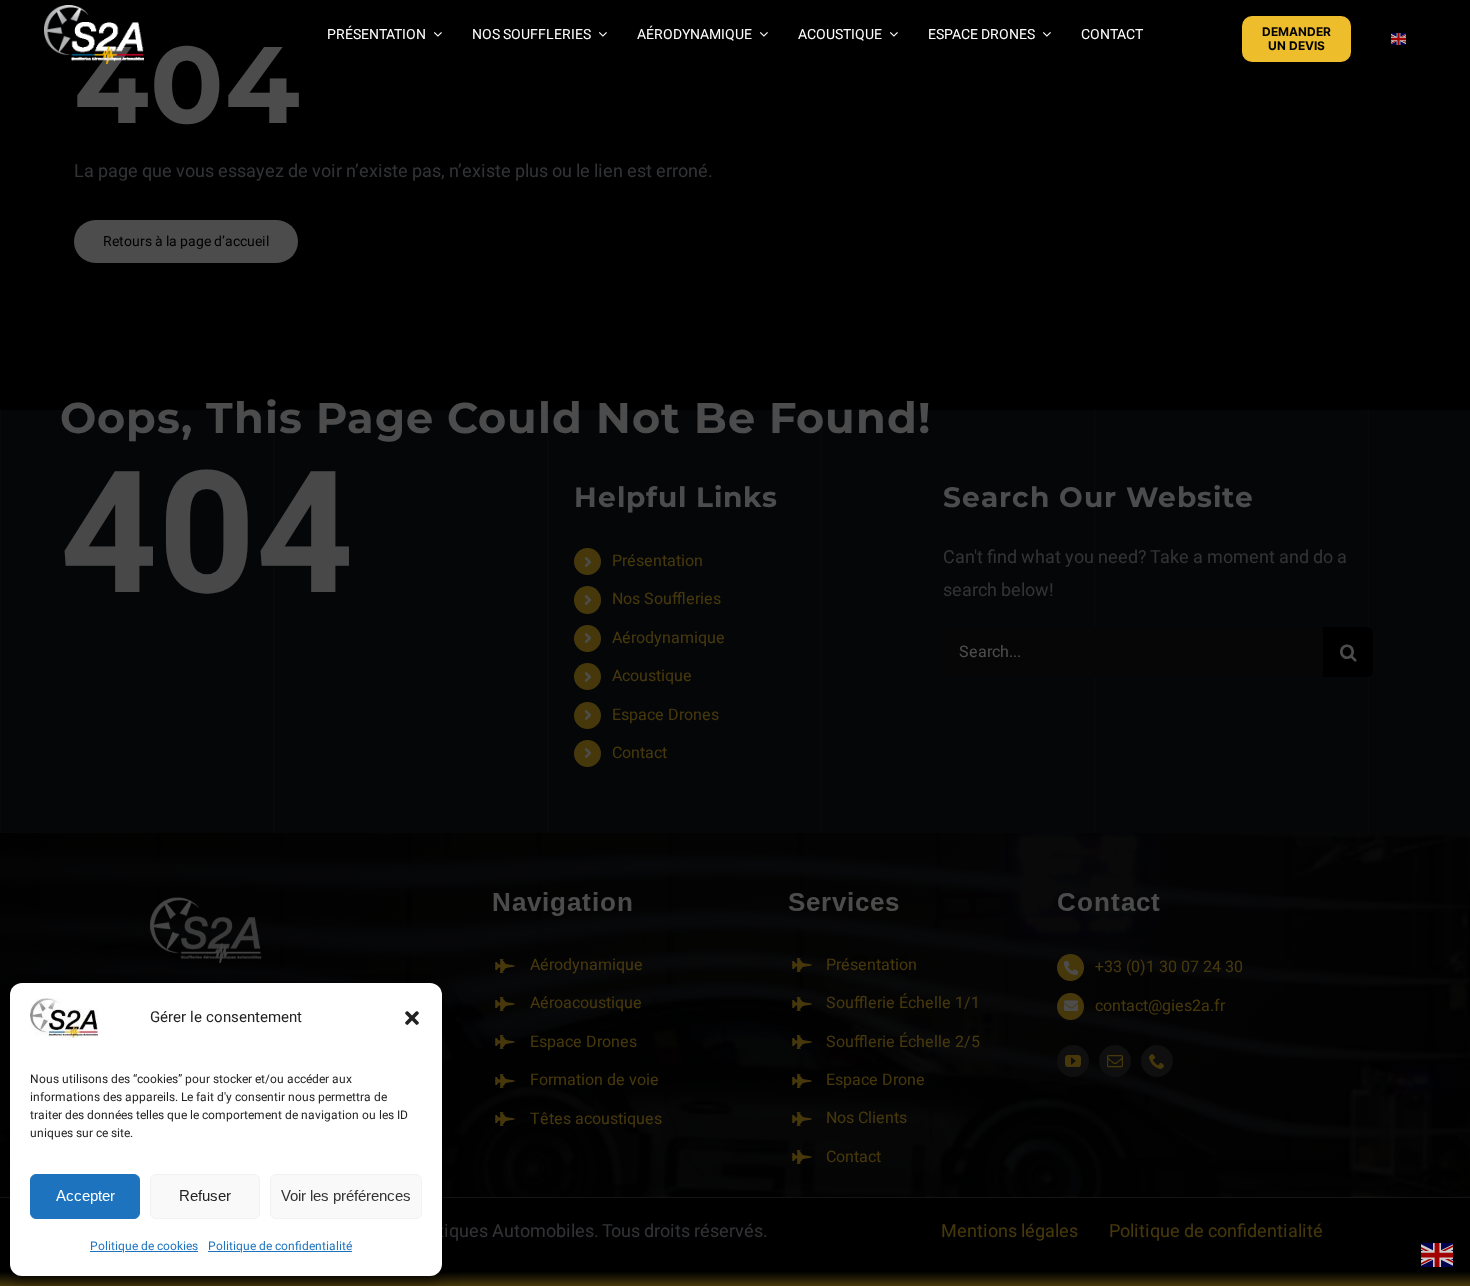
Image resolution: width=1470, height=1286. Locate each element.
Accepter (85, 1195)
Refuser (205, 1195)
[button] (412, 1018)
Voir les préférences (346, 1195)
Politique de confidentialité (280, 1246)
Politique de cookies (144, 1246)
